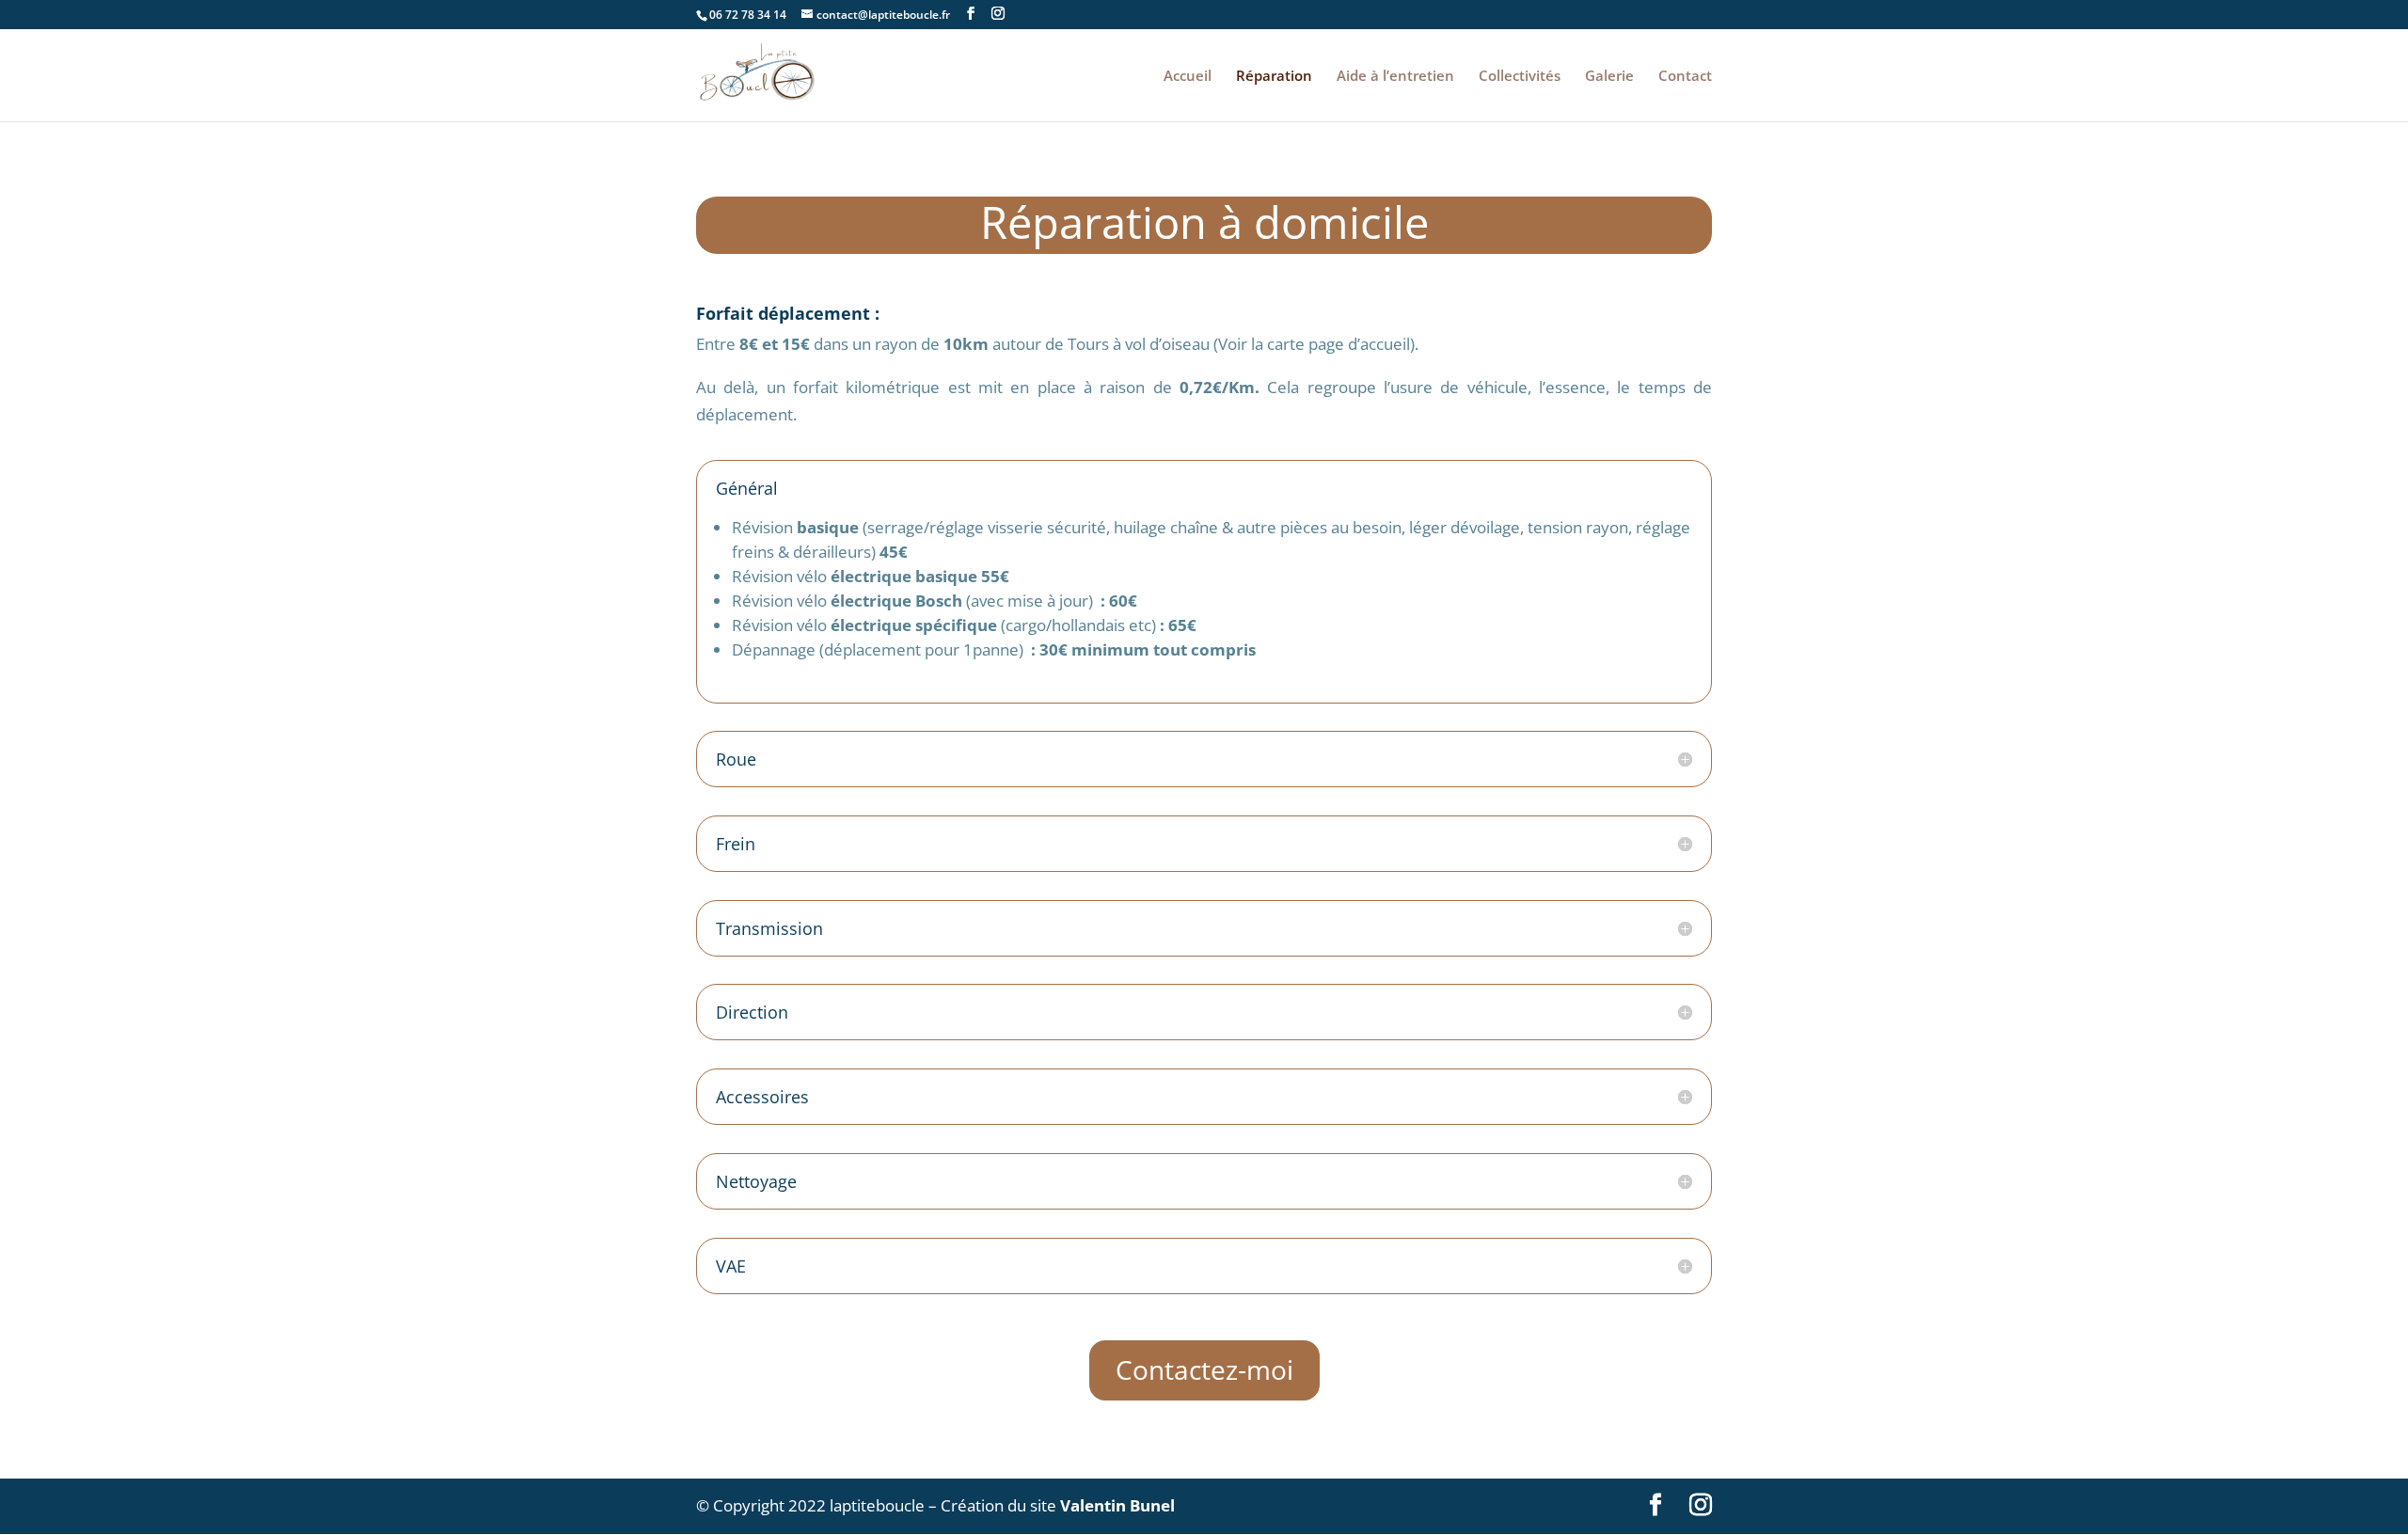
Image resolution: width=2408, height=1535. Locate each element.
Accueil (1188, 77)
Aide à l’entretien (1395, 77)
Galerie (1609, 77)
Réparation (1274, 77)
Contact (1685, 77)
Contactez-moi (1204, 1369)
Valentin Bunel (1117, 1505)
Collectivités (1520, 77)
